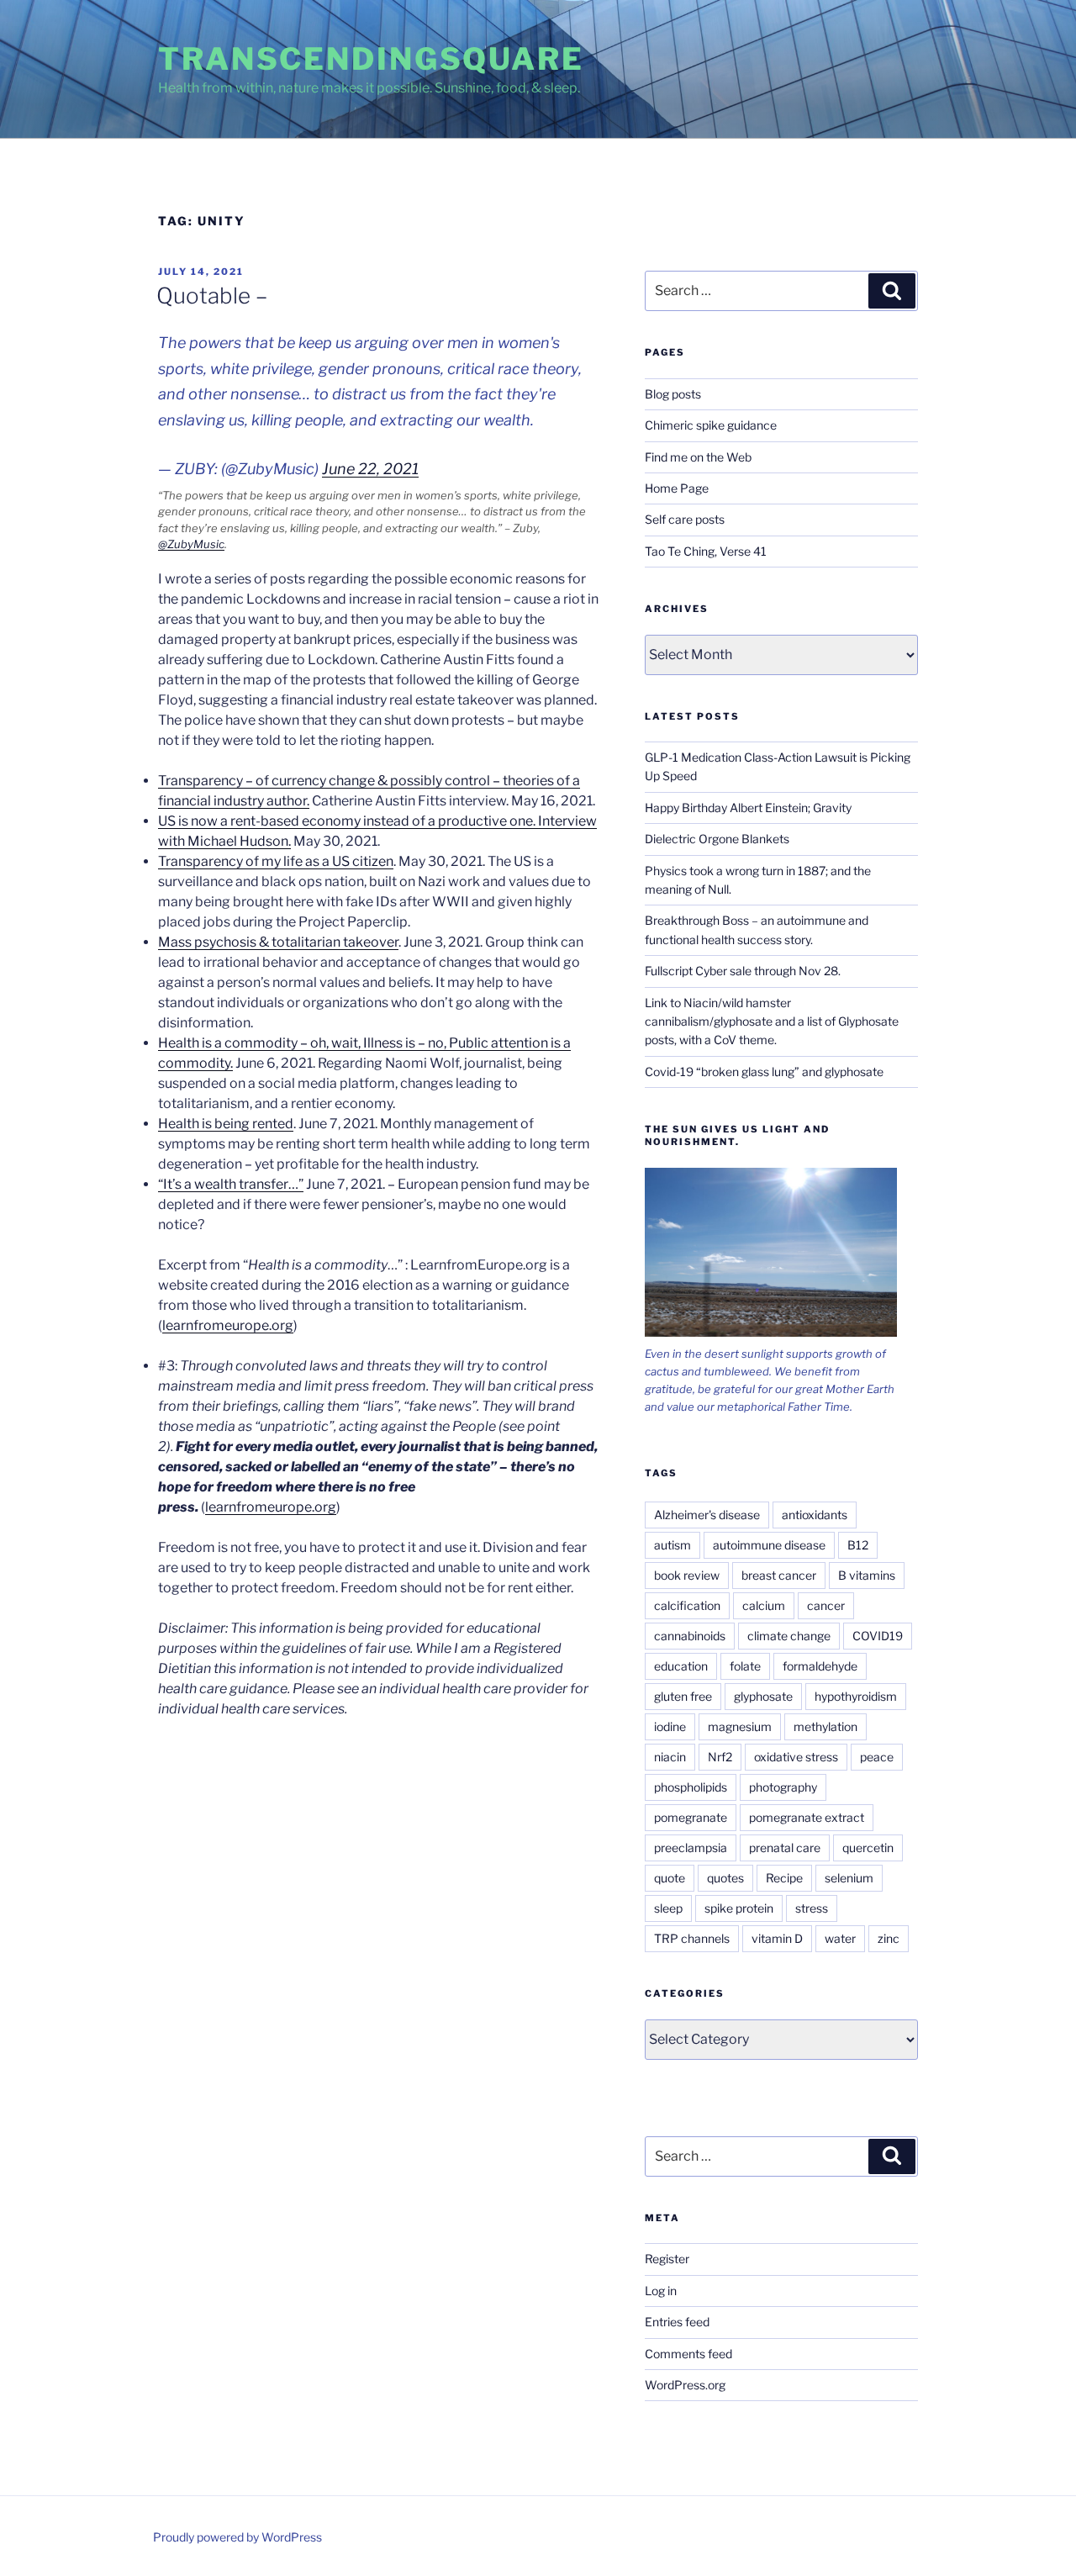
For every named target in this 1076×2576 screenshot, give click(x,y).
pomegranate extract (807, 1817)
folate (745, 1666)
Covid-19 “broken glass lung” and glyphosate (764, 1072)
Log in (661, 2291)
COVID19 (878, 1636)
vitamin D (777, 1938)
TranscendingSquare (371, 59)
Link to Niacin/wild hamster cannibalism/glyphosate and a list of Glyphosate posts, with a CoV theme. (772, 1021)
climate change (789, 1636)
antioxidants (815, 1515)
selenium (849, 1878)
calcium (764, 1605)
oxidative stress (796, 1757)
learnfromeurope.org (228, 1325)
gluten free (683, 1696)
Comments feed (688, 2354)
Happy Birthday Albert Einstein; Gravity (748, 808)
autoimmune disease (769, 1545)
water (840, 1938)
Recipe (784, 1878)
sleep (668, 1908)
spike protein (739, 1908)
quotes (725, 1878)
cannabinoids (690, 1636)
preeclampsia (691, 1848)
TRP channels (692, 1938)
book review (687, 1575)
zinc (889, 1938)
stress (812, 1908)
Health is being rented (226, 1124)
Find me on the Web (698, 457)
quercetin (868, 1848)
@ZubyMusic (191, 544)
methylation (825, 1726)
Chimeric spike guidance (711, 425)
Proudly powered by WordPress (237, 2537)
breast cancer (779, 1575)
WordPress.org (685, 2385)
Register (667, 2259)
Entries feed (677, 2322)
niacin (670, 1757)
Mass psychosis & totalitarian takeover (278, 942)
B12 (858, 1545)
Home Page (677, 488)
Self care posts (685, 519)
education (681, 1666)
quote (670, 1878)
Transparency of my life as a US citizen (276, 861)
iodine (670, 1726)
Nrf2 (720, 1757)
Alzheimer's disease (707, 1515)
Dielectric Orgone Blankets (717, 839)
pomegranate (691, 1817)
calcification (687, 1605)
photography (783, 1787)
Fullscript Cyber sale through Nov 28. (743, 971)
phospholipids (691, 1787)
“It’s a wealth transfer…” (231, 1184)
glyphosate (763, 1696)
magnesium (740, 1726)
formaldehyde (820, 1666)
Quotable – (212, 296)
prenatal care (785, 1848)
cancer (826, 1605)
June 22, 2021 (370, 469)
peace (877, 1757)
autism (672, 1545)
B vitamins (867, 1575)
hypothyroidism (856, 1696)
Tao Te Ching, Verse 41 (706, 551)
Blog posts (673, 394)
